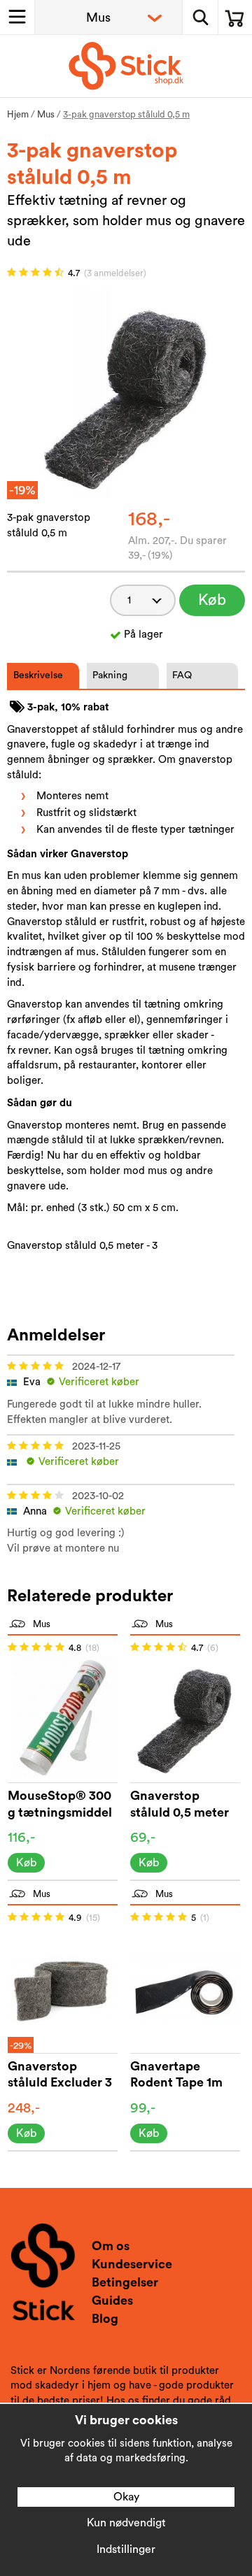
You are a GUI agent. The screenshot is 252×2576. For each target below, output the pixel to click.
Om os (111, 2246)
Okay (126, 2497)
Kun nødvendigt (126, 2523)
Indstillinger (126, 2549)
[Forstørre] (126, 393)
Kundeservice (132, 2264)
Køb (212, 600)
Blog (105, 2319)
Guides (112, 2300)
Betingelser (125, 2282)
